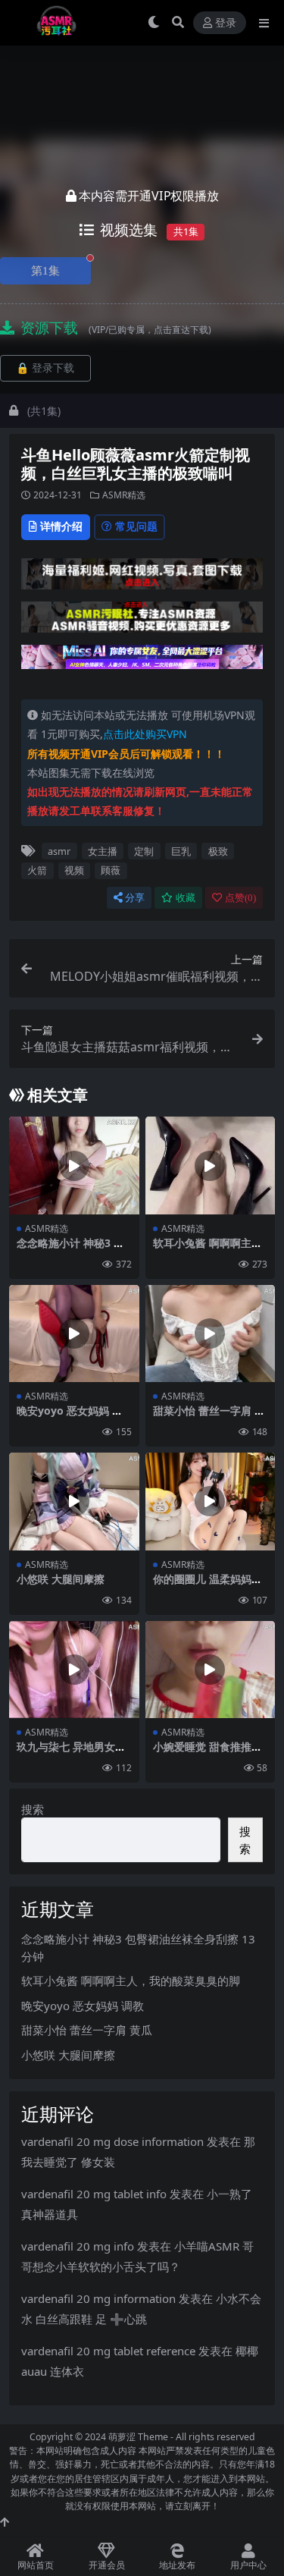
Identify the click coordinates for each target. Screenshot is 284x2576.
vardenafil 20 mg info (78, 2246)
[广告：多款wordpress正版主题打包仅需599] (142, 578)
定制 (144, 851)
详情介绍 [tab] (61, 526)
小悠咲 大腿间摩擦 (61, 1579)
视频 (74, 870)
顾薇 (111, 870)
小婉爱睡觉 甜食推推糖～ (208, 1753)
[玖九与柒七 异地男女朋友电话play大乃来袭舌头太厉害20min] (74, 1670)
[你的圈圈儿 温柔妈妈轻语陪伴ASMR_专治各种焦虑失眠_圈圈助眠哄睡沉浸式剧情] (211, 1502)
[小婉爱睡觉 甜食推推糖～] (211, 1670)
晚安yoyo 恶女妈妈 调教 (70, 1417)
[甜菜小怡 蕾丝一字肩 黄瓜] (211, 1334)
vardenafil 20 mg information (98, 2298)
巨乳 (181, 851)
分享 (135, 898)
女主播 (103, 851)
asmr (59, 851)
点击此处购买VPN (145, 734)
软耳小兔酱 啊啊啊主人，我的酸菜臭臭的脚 (206, 1249)
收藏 (186, 898)
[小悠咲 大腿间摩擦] (74, 1502)
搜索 (33, 1809)
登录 (226, 23)
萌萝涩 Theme (138, 2437)
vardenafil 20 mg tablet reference (108, 2351)
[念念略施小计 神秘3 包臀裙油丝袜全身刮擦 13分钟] (74, 1165)
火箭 (37, 870)
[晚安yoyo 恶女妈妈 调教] (74, 1334)
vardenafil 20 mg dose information (112, 2141)
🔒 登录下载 (45, 368)
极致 (218, 851)
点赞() (240, 898)
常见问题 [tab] (136, 526)
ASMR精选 (124, 495)
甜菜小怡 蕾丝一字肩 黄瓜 (209, 1417)
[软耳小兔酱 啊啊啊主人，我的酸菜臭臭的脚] (211, 1165)
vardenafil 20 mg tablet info (94, 2194)
